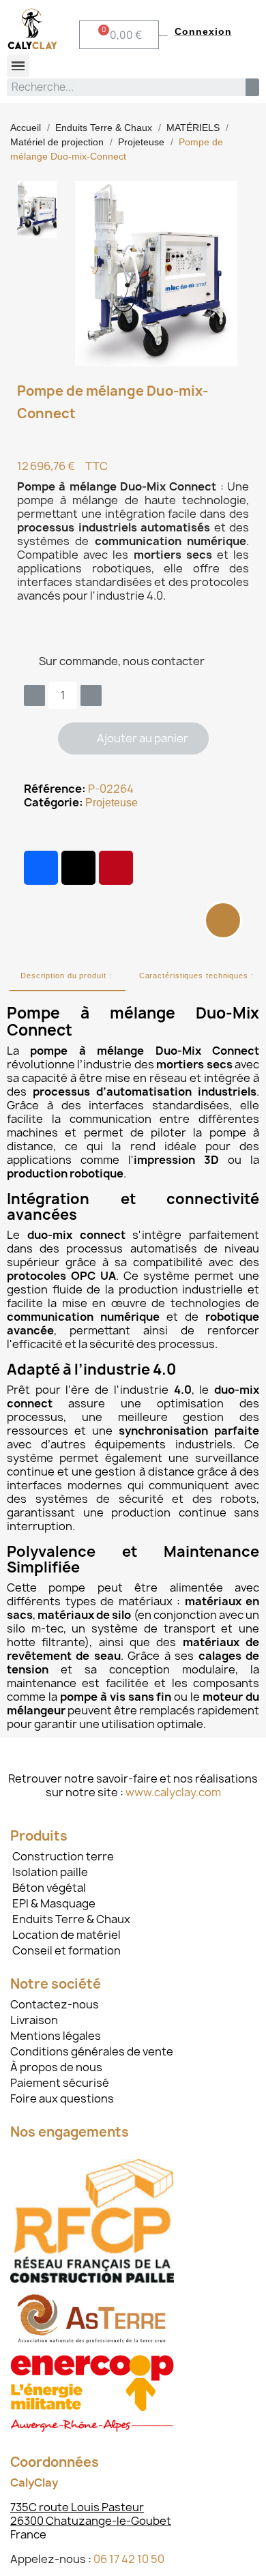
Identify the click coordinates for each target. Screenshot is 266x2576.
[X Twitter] (78, 868)
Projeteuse (112, 803)
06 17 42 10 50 (129, 2559)
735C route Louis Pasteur (77, 2507)
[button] (133, 738)
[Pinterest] (116, 868)
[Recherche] (252, 87)
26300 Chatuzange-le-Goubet (91, 2521)
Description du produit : (66, 976)
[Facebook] (41, 868)
